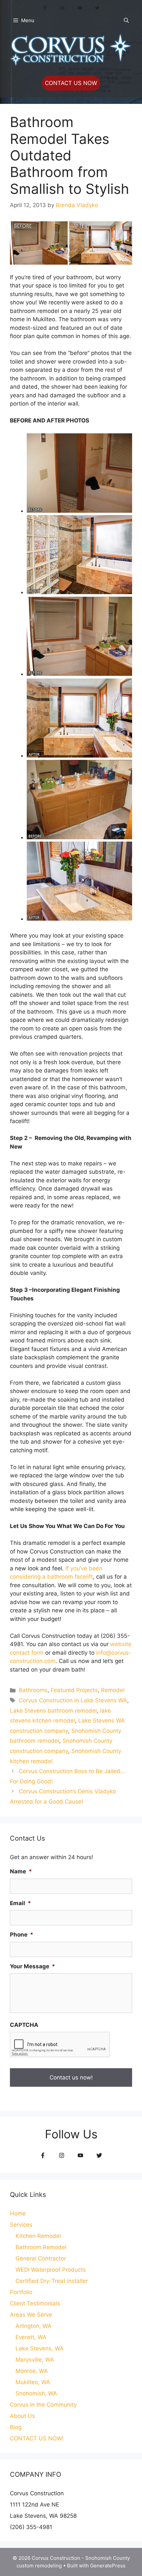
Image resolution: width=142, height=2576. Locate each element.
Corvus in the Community (43, 2405)
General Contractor (41, 2258)
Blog (16, 2427)
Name (21, 1871)
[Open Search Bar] (126, 21)
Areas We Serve (31, 2315)
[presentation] (60, 2045)
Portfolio (21, 2292)
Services (21, 2225)
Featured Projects (74, 1690)
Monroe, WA (32, 2371)
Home (18, 2213)
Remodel (113, 1690)
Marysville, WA (35, 2360)
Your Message (33, 1966)
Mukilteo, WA (33, 2382)
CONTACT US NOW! (37, 2438)
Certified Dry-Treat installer (52, 2281)
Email (20, 1903)
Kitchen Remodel (38, 2236)
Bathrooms (33, 1690)
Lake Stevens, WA (40, 2348)
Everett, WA (31, 2337)
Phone (22, 1935)
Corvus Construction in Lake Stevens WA (73, 1700)
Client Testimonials (35, 2303)
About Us (22, 2416)
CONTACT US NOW (71, 83)
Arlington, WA (34, 2326)
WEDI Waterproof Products (51, 2270)
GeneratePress (108, 2566)
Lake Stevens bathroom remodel (53, 1711)
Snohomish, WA (36, 2393)
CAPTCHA (24, 2025)
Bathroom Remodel (41, 2247)
